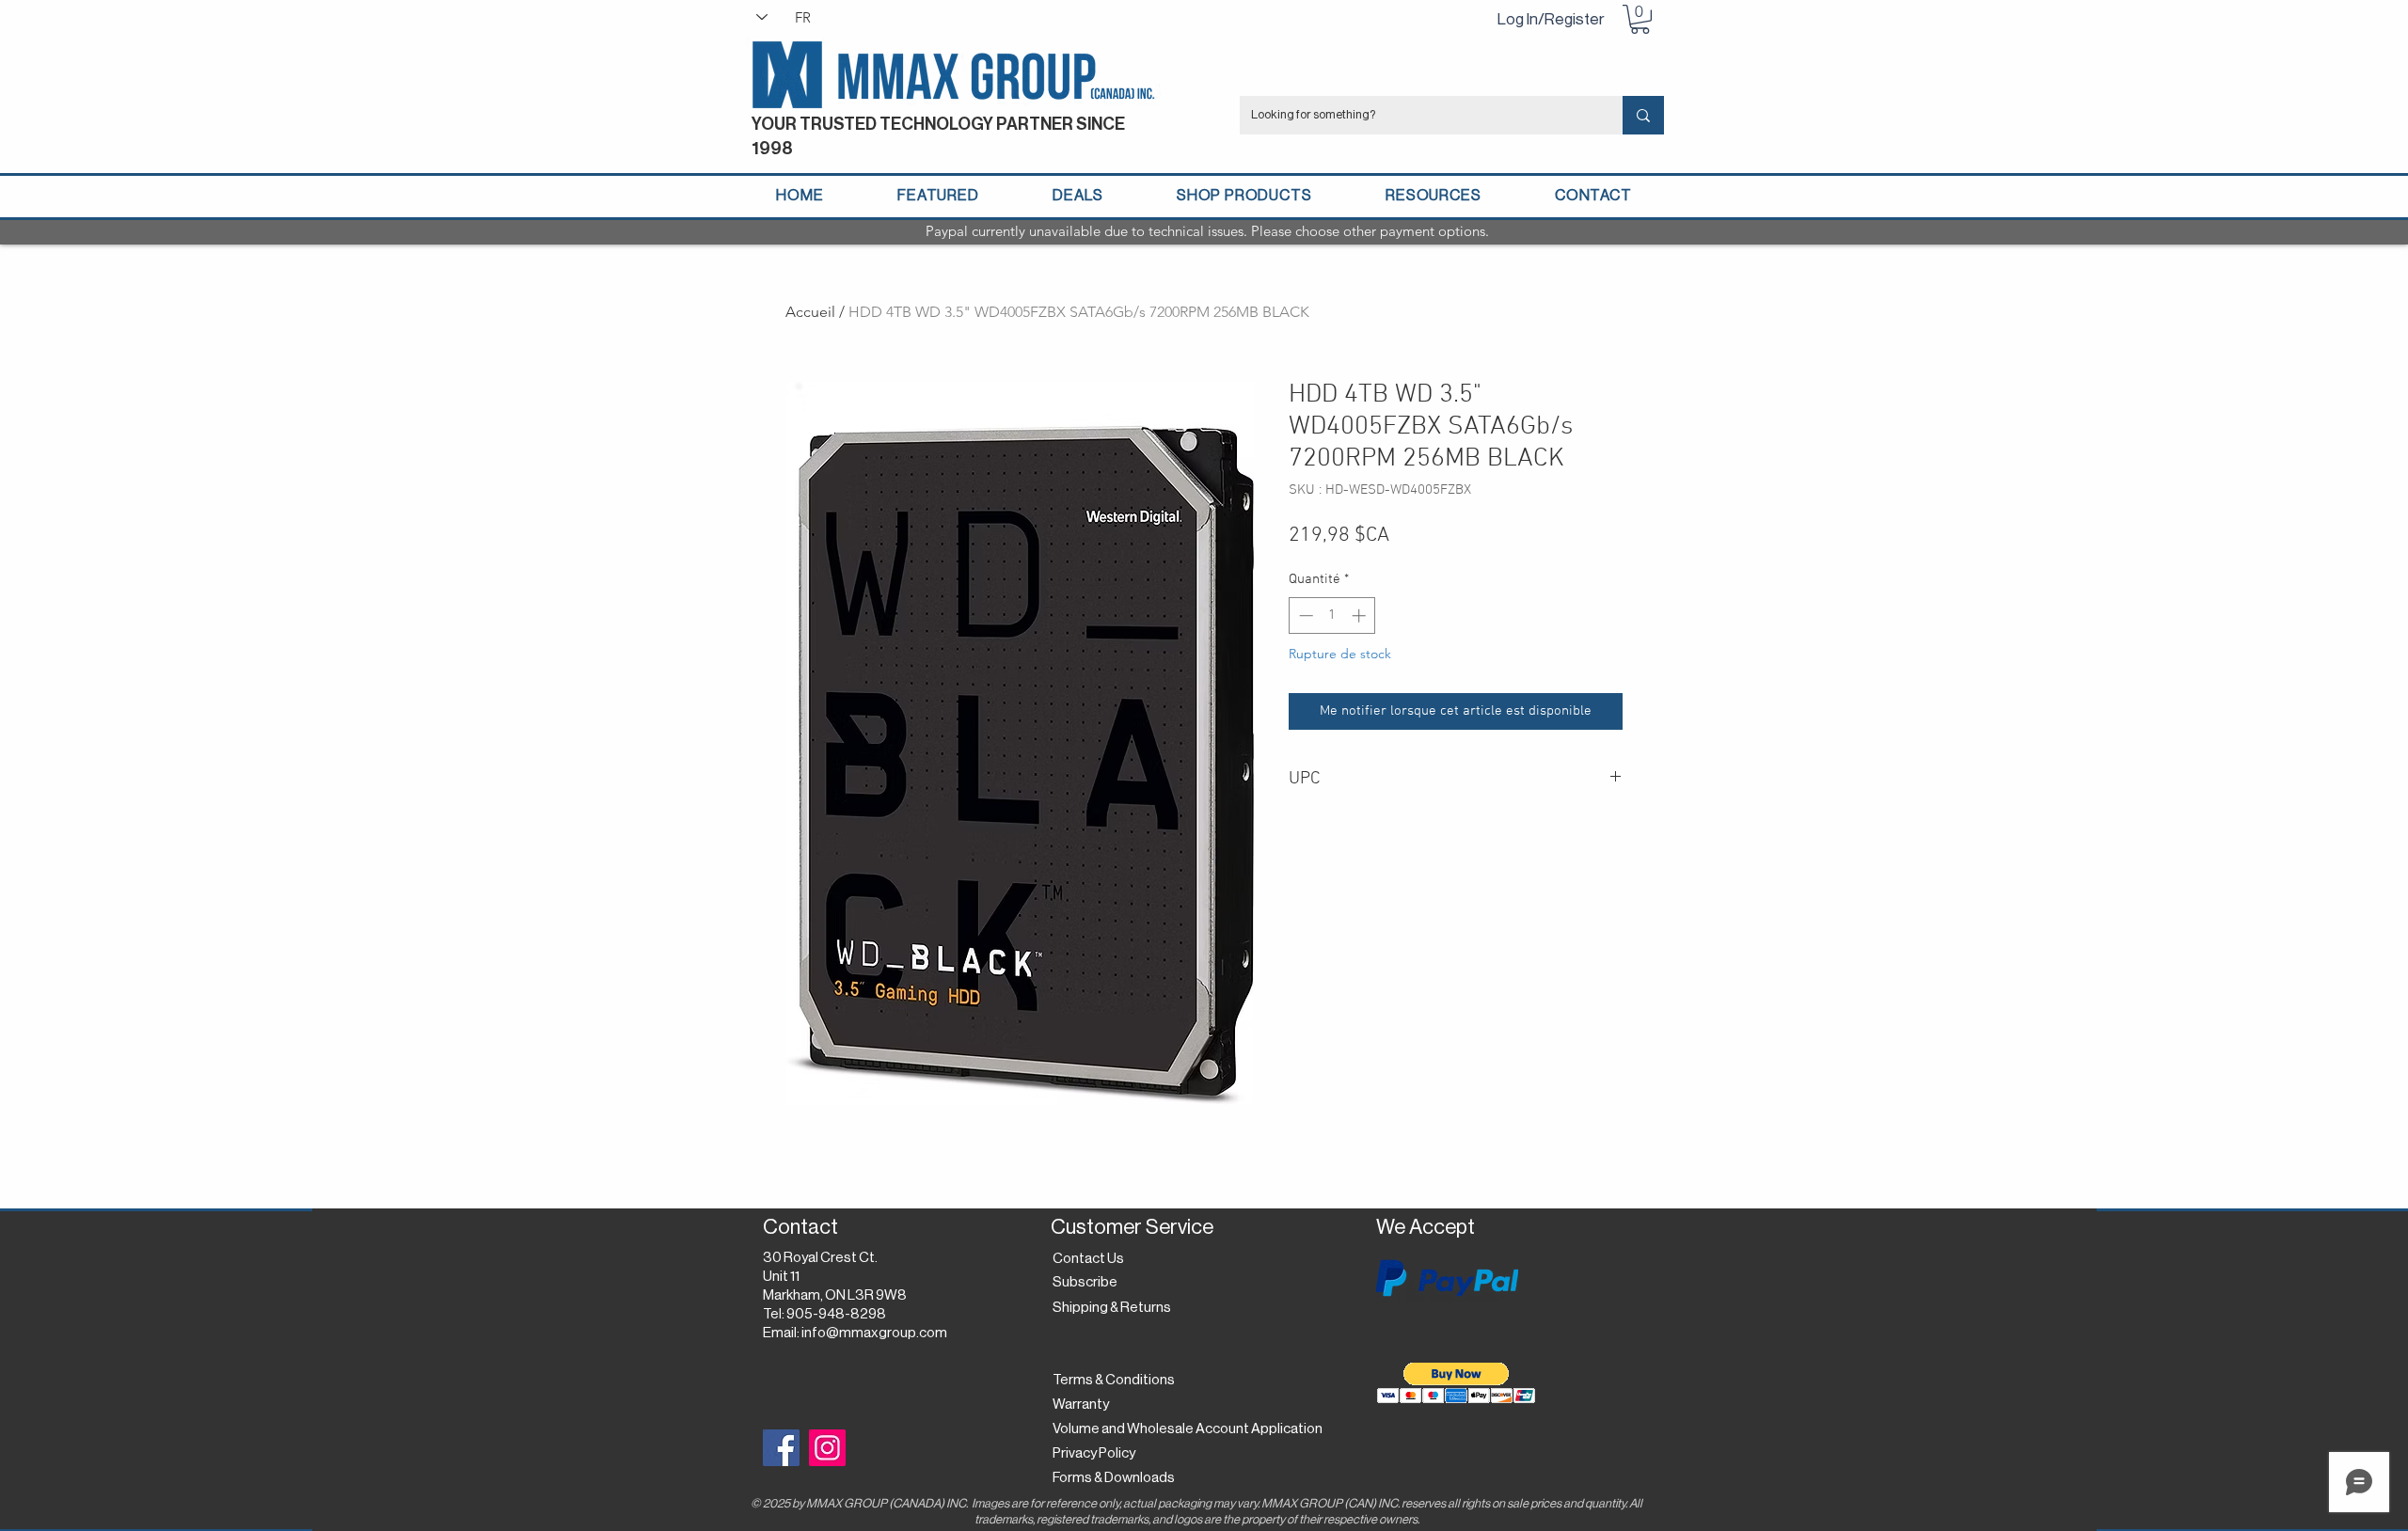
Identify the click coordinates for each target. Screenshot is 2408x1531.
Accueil (810, 312)
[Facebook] (781, 1448)
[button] (1640, 19)
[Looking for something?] (1643, 115)
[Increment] (1361, 616)
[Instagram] (827, 1448)
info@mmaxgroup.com (874, 1333)
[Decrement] (1304, 616)
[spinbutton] (1332, 616)
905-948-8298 (836, 1314)
